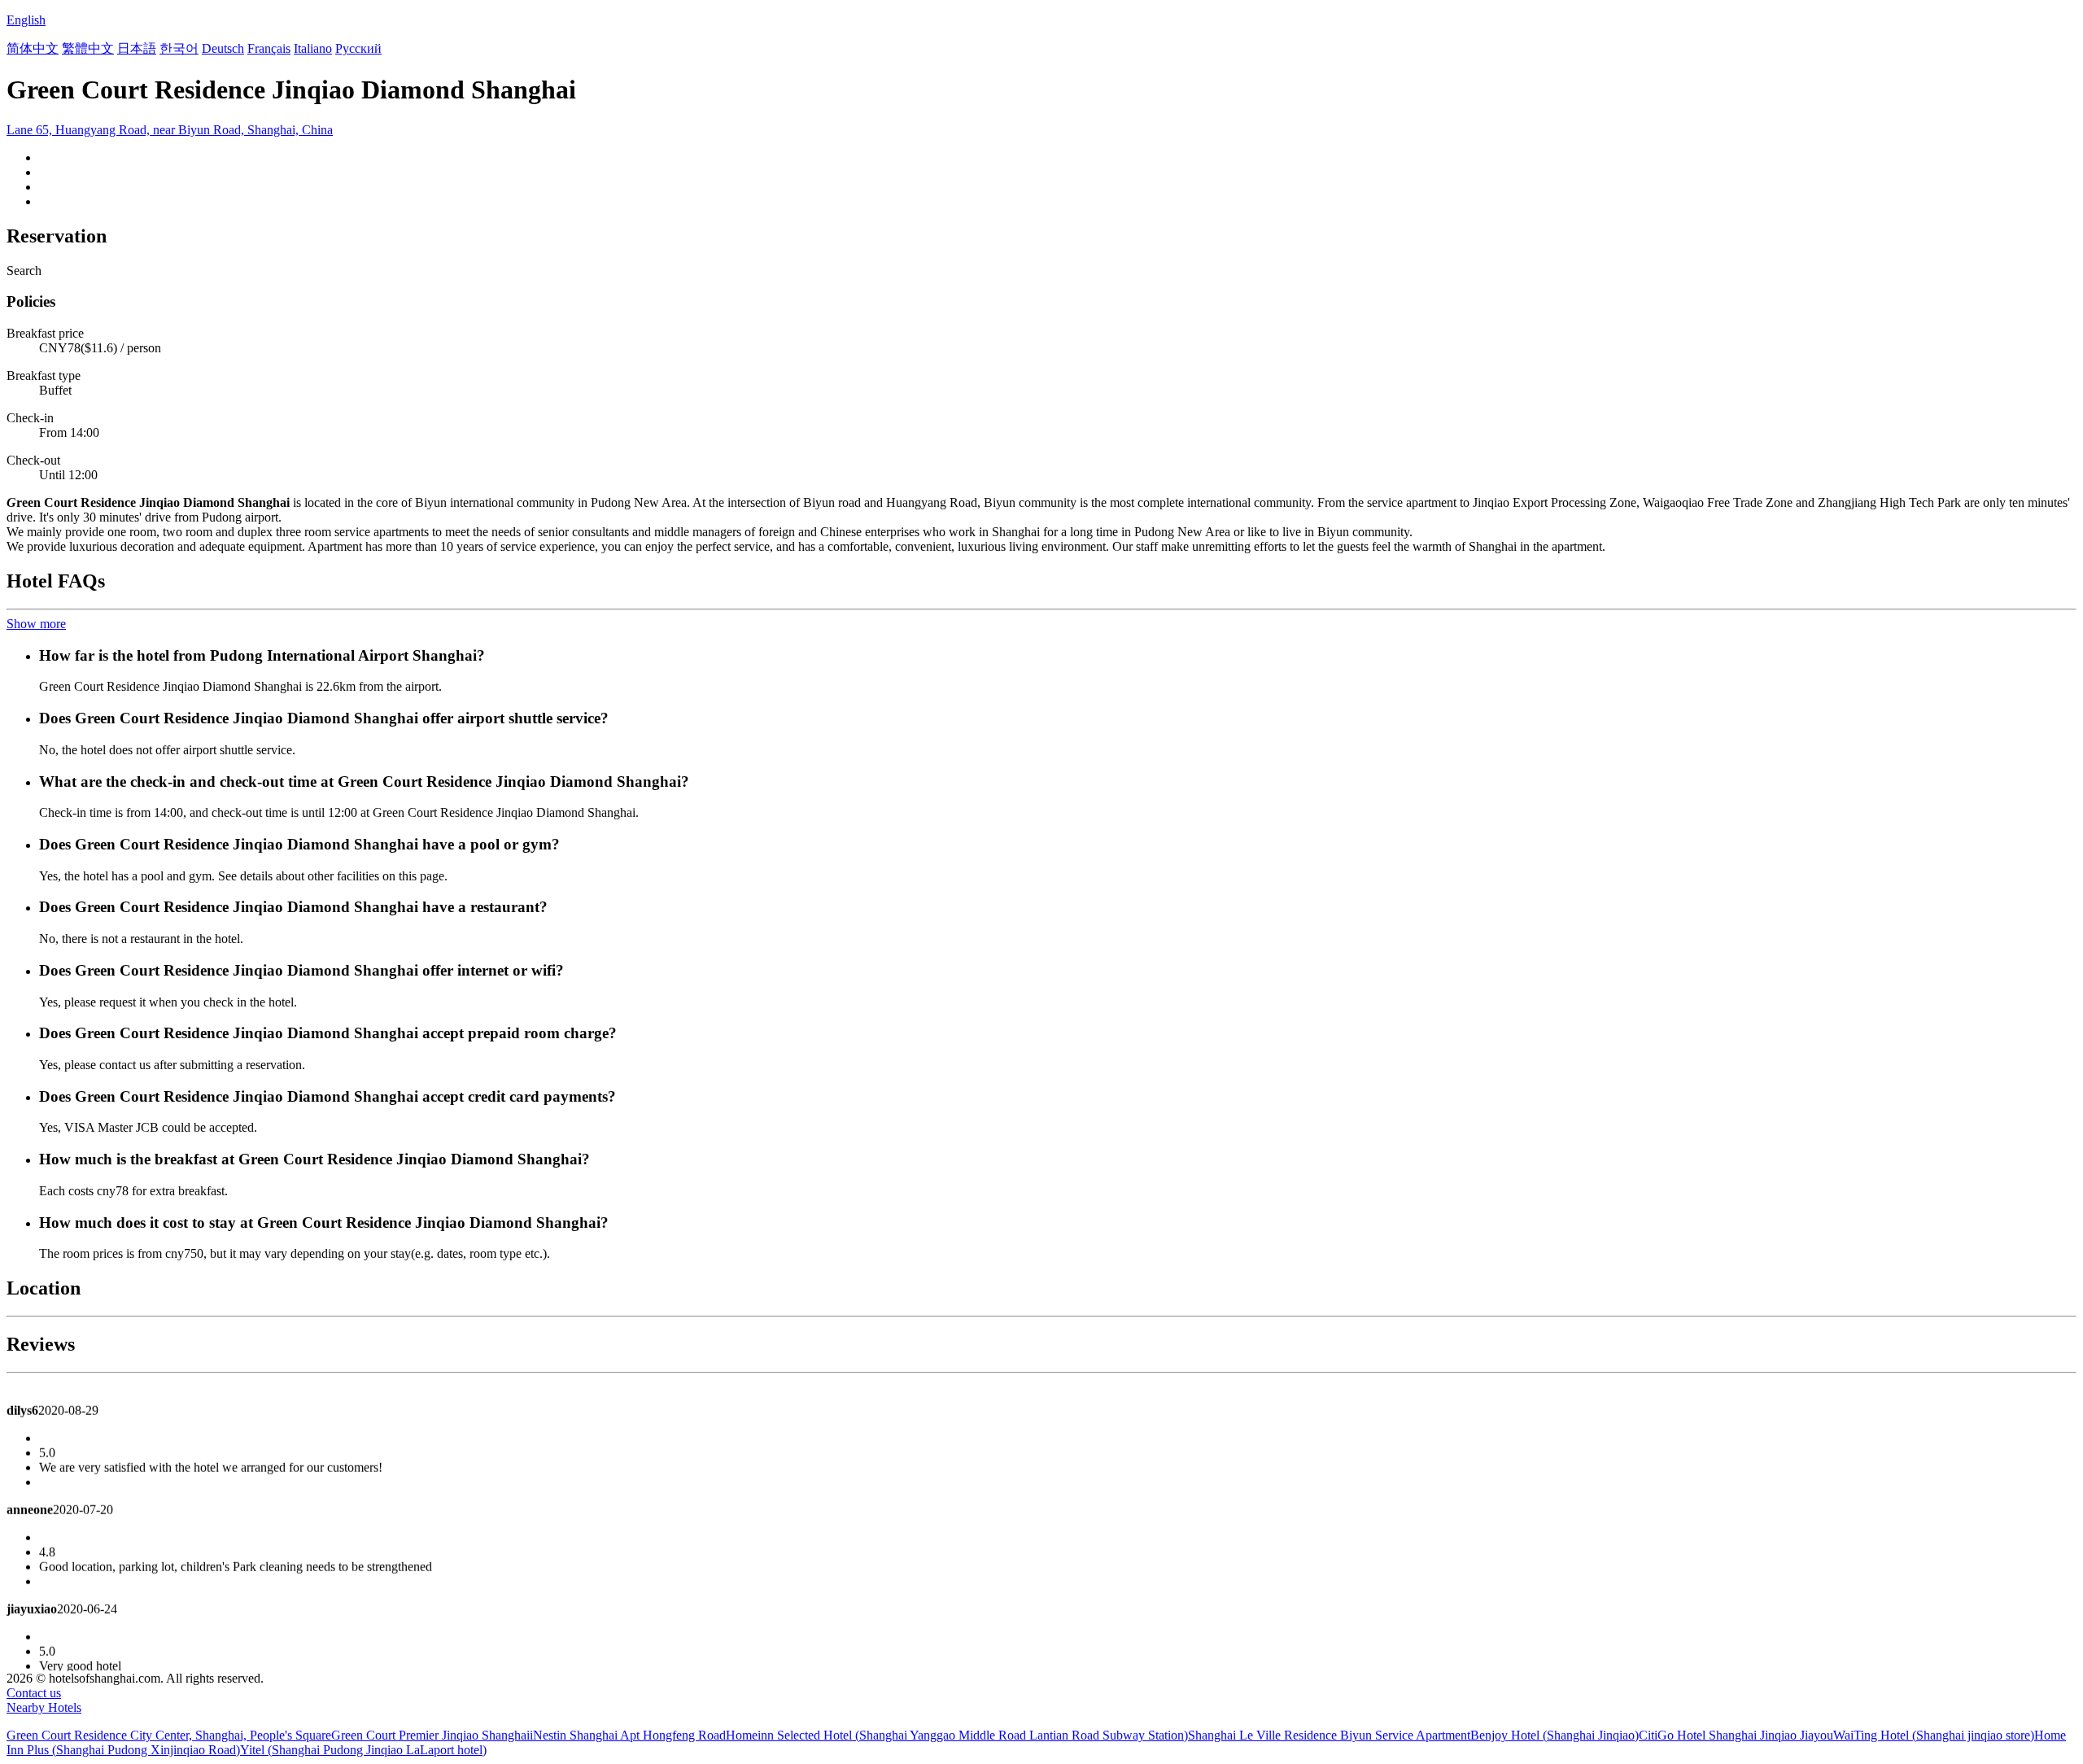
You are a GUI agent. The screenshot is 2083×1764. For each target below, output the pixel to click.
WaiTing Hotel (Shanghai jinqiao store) (1934, 1735)
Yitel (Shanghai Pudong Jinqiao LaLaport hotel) (363, 1750)
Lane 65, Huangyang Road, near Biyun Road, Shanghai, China (170, 130)
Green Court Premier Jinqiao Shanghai (430, 1735)
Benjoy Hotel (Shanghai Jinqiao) (1555, 1735)
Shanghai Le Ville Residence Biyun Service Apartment (1329, 1735)
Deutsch (223, 48)
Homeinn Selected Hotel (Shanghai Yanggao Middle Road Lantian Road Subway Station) (957, 1735)
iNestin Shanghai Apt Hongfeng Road (628, 1735)
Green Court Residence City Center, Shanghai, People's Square (169, 1735)
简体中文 (33, 48)
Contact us (34, 1693)
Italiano (313, 48)
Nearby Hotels (44, 1707)
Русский (358, 48)
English (26, 20)
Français (269, 48)
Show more (36, 624)
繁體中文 (88, 48)
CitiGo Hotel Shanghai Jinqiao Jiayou (1736, 1735)
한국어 (179, 48)
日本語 (137, 48)
